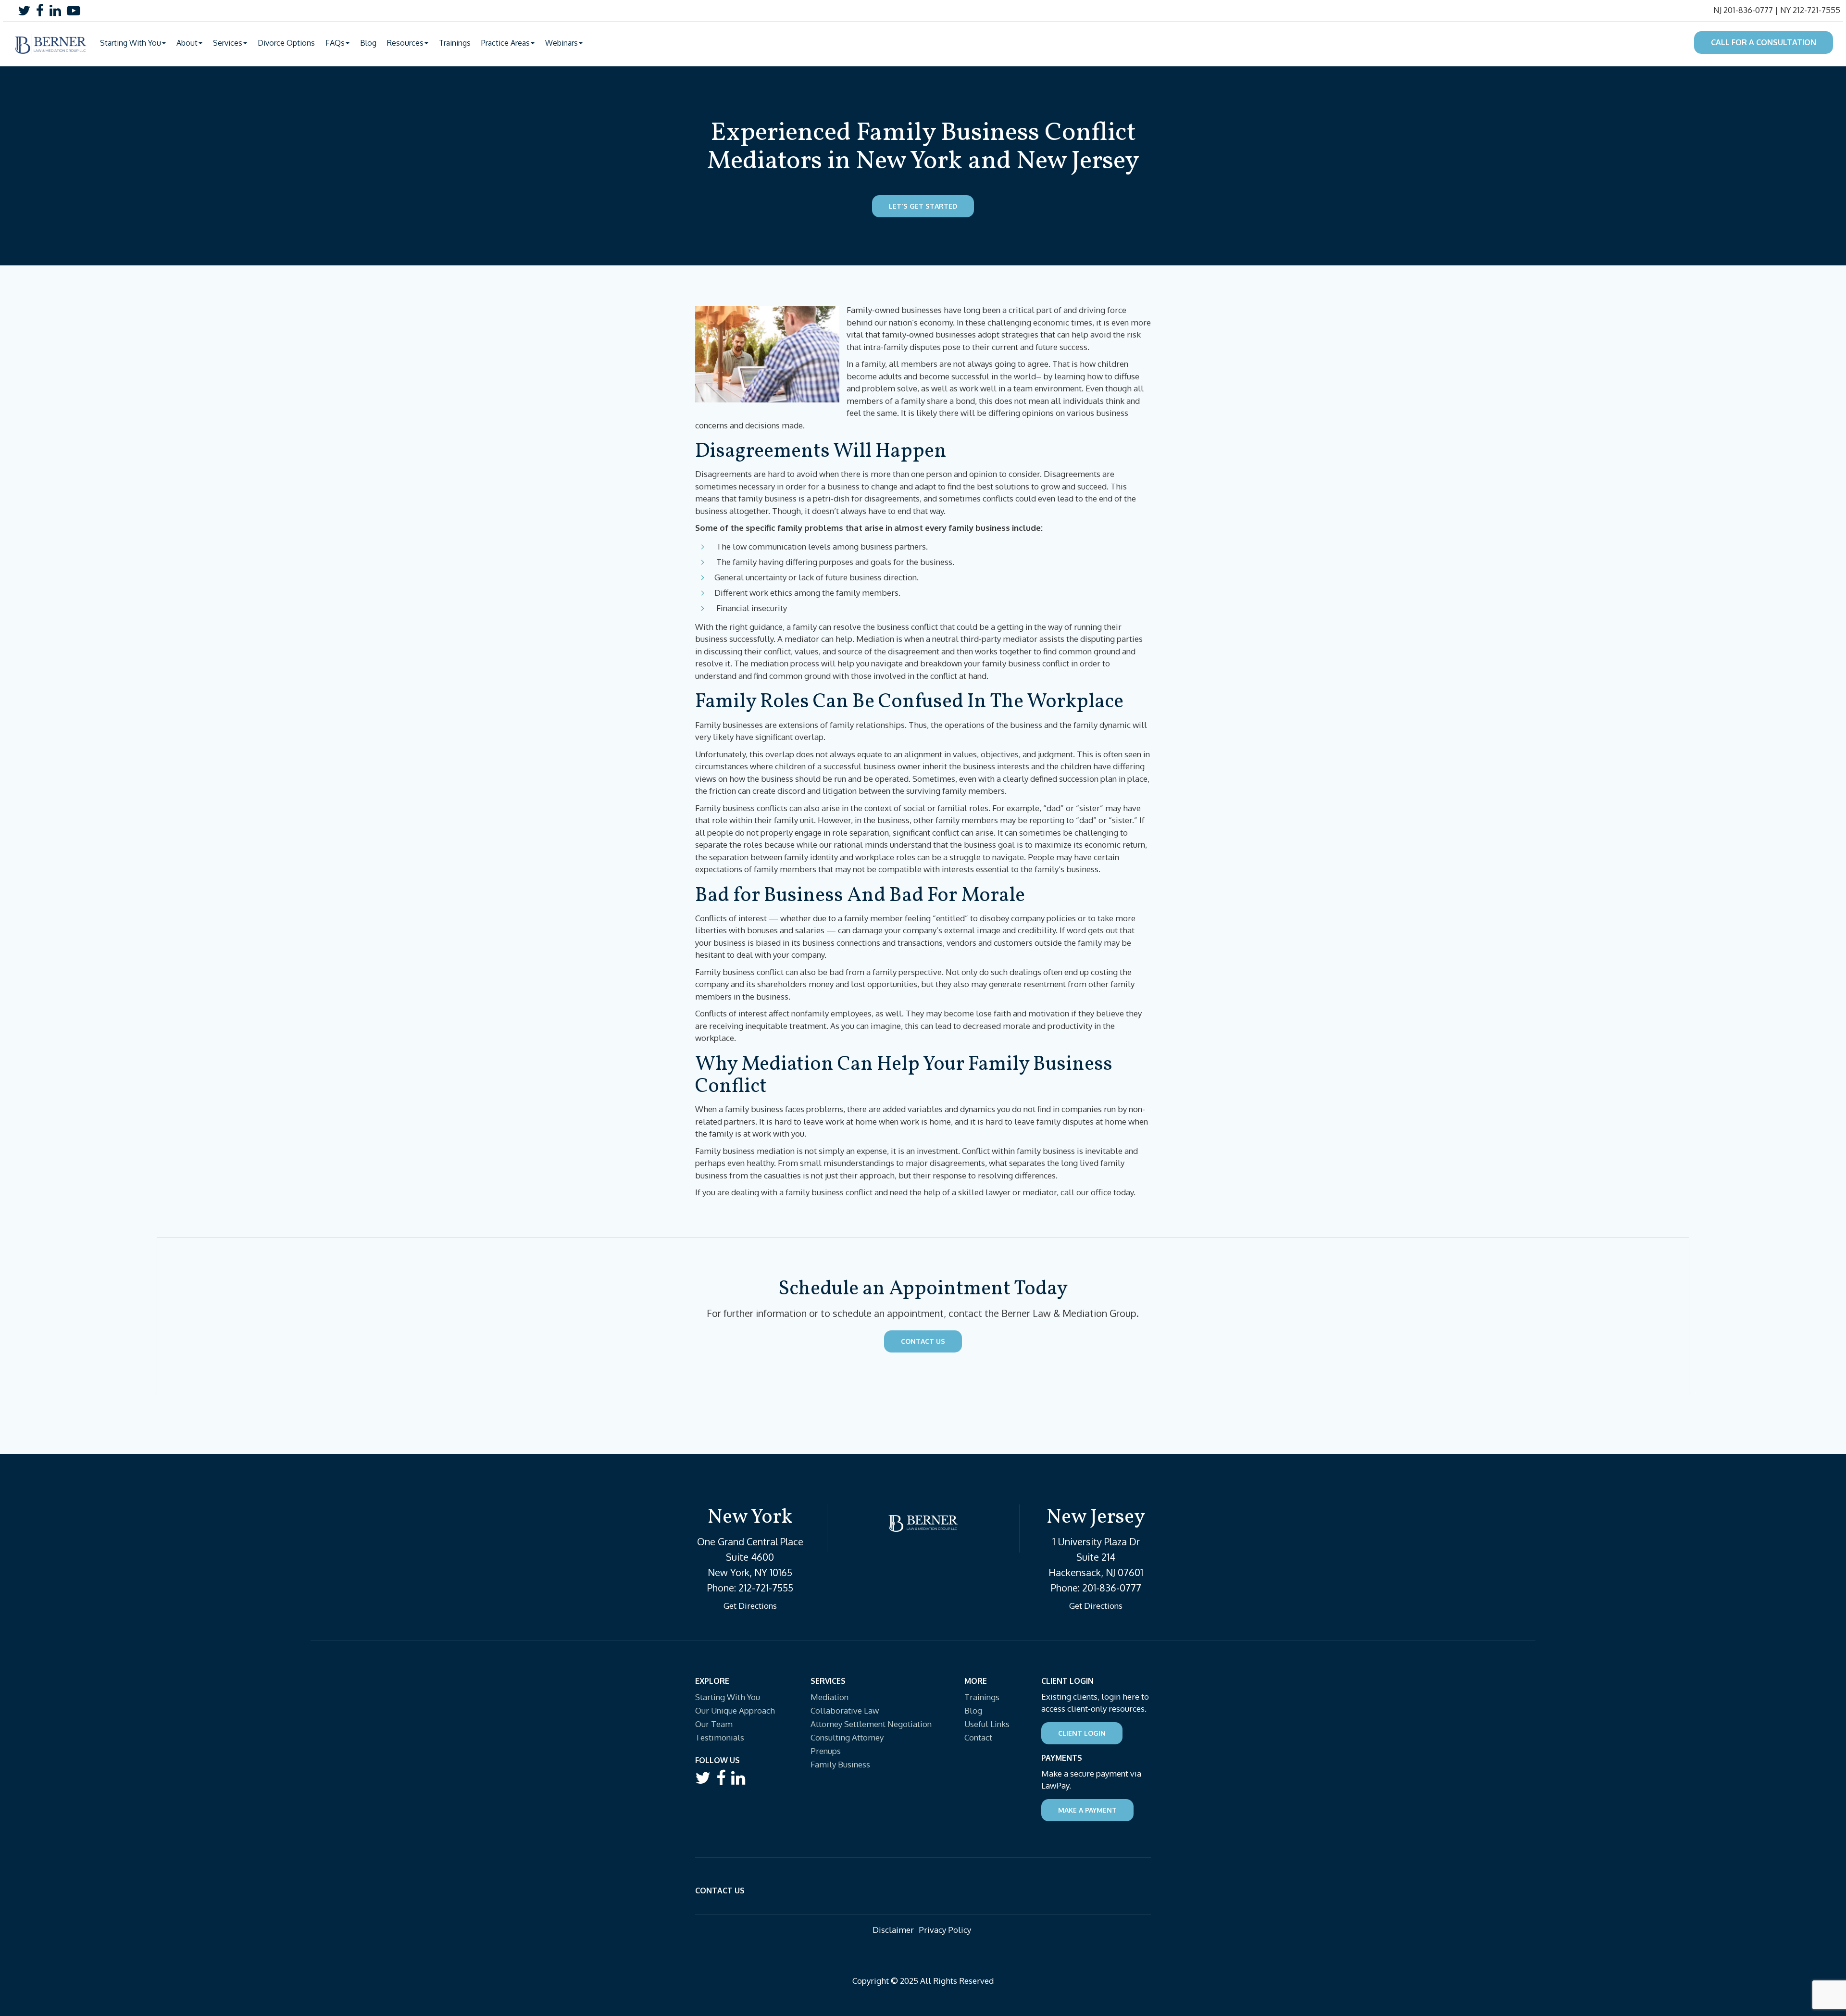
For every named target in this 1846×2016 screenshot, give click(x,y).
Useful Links (987, 1724)
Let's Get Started (923, 206)
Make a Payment (1087, 1810)
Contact (978, 1737)
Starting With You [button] (131, 43)
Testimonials (720, 1737)
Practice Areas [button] (505, 43)
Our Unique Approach (735, 1710)
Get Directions (750, 1606)
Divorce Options (286, 43)
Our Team (714, 1724)
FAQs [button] (335, 43)
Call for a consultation (1764, 42)
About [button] (187, 43)
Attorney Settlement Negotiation (871, 1724)
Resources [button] (405, 43)
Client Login (1082, 1733)
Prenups (826, 1751)
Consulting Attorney (847, 1737)
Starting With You (728, 1697)
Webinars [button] (561, 43)
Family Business (840, 1764)
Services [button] (228, 43)
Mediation (829, 1697)
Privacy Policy (945, 1930)
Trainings (455, 43)
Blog (368, 43)
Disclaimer (893, 1930)
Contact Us (923, 1341)
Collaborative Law (845, 1710)
